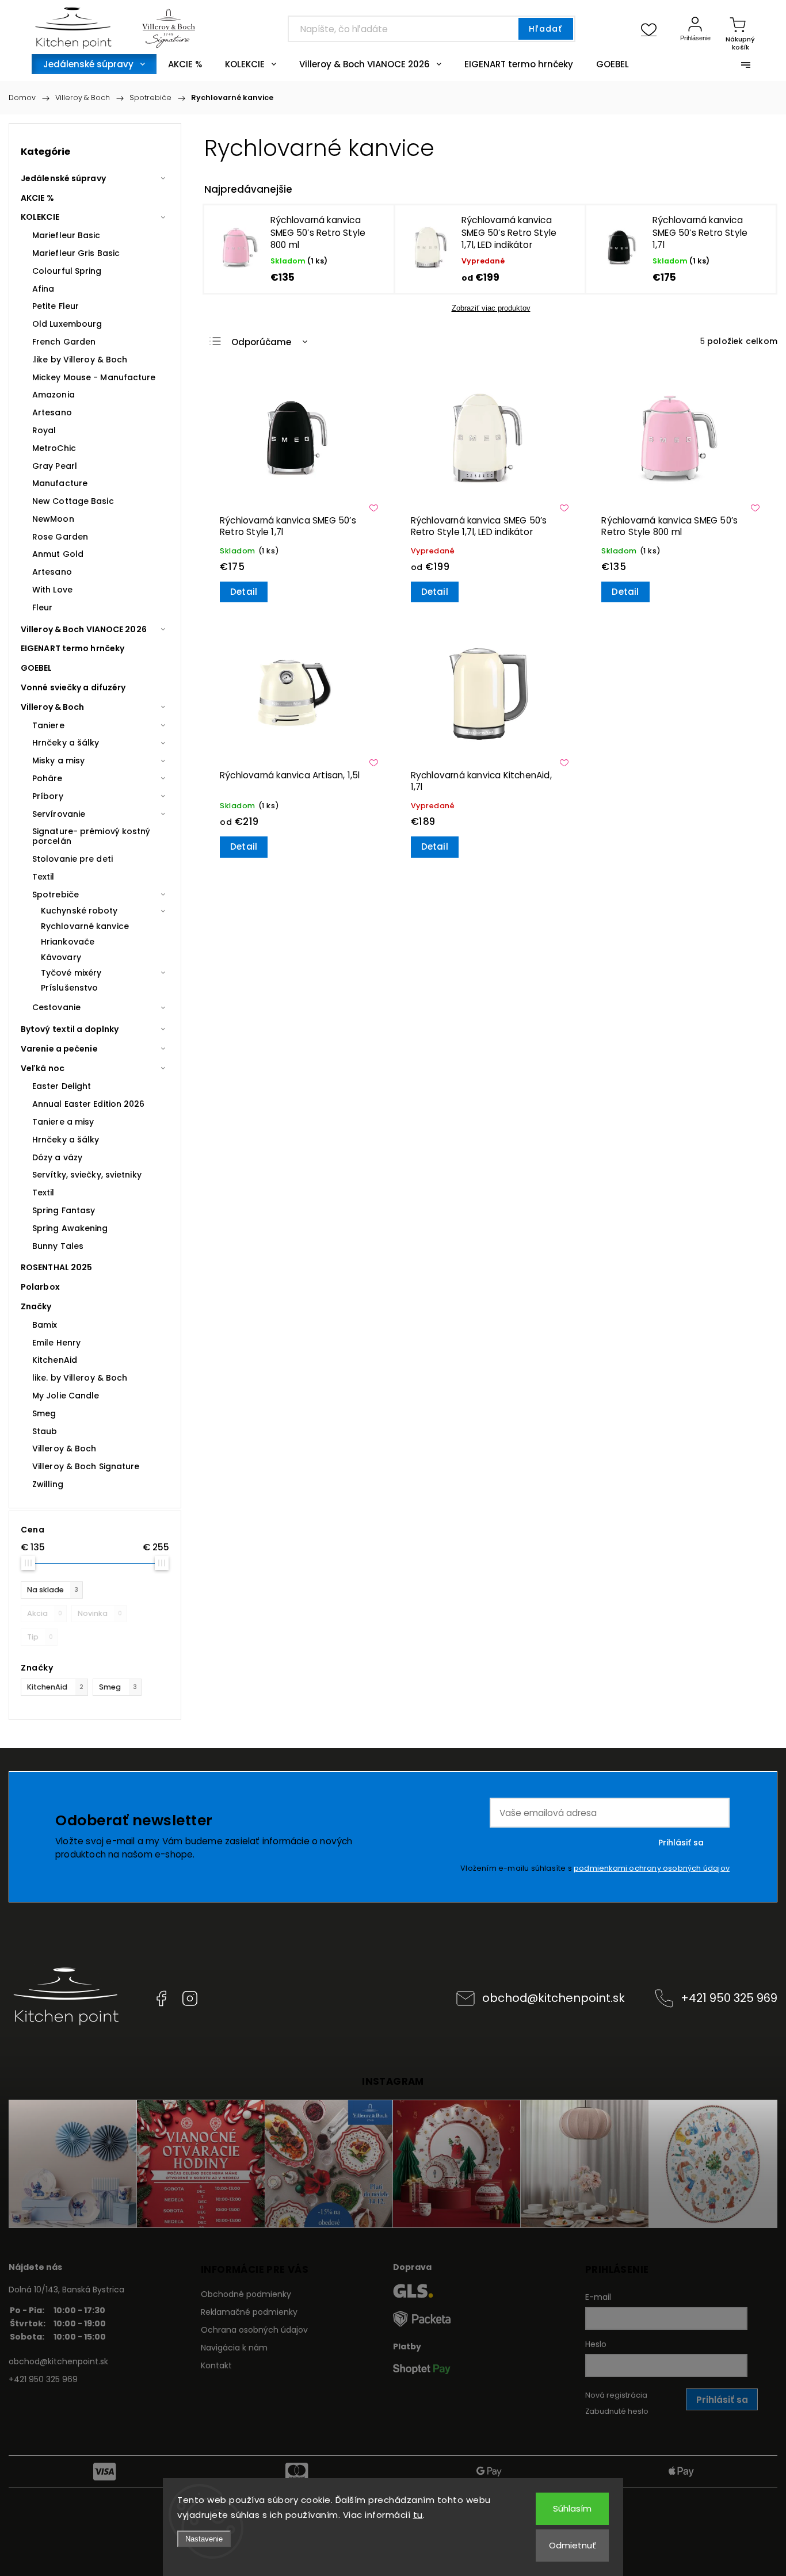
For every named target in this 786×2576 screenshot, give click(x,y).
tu (418, 2515)
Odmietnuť (573, 2545)
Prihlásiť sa (681, 1843)
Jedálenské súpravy (63, 178)
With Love (52, 590)
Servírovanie (59, 814)
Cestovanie (56, 1007)
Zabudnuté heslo (617, 2411)
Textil (43, 877)
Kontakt (216, 2365)
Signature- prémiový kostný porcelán (91, 836)
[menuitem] (94, 64)
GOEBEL (37, 668)
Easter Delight (62, 1086)
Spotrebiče (56, 895)
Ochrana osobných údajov (254, 2330)
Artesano (52, 412)
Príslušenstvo (69, 988)
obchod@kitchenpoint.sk (554, 1998)
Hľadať (545, 29)
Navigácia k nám (234, 2348)
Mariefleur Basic (66, 235)
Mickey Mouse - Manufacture (94, 377)
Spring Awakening (70, 1228)
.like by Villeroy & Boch (80, 360)
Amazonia (54, 395)
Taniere (48, 725)
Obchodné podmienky (246, 2294)
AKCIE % (37, 198)
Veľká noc (43, 1068)
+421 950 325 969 (729, 1998)
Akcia (45, 1613)
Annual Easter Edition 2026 (89, 1104)
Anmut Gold (58, 554)
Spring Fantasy (64, 1210)
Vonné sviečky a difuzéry (73, 687)
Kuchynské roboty (79, 911)
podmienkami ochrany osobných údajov (652, 1868)
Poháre (47, 778)
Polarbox (40, 1287)
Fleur (43, 607)
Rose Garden (60, 537)
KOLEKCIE (40, 217)
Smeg (118, 1687)
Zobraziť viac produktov (491, 308)
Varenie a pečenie (59, 1049)
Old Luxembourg (67, 324)
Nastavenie (204, 2539)
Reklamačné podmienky (249, 2312)
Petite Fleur (56, 306)
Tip (40, 1637)
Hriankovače (68, 942)
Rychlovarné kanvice (85, 926)
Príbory (48, 796)
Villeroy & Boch (53, 707)
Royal (44, 430)
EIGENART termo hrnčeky (73, 648)
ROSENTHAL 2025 (56, 1267)
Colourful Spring (67, 271)
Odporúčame (261, 342)
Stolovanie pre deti (73, 859)
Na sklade (53, 1590)
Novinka (100, 1613)
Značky (36, 1306)
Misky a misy (58, 760)
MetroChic (54, 448)
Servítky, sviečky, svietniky (87, 1175)
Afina (43, 289)
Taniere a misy (63, 1122)
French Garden (64, 342)
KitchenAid (55, 1687)
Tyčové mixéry (71, 973)
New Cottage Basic (73, 501)
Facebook (161, 1998)
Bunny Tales (58, 1246)
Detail (244, 592)
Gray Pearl (55, 466)
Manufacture (60, 483)
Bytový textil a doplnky (70, 1029)
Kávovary (61, 957)
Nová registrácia (616, 2395)
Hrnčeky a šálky (66, 743)
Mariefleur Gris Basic (76, 253)
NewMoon (53, 519)
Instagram (190, 1998)
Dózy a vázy (57, 1157)
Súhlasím (572, 2508)
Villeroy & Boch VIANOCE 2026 (84, 629)
